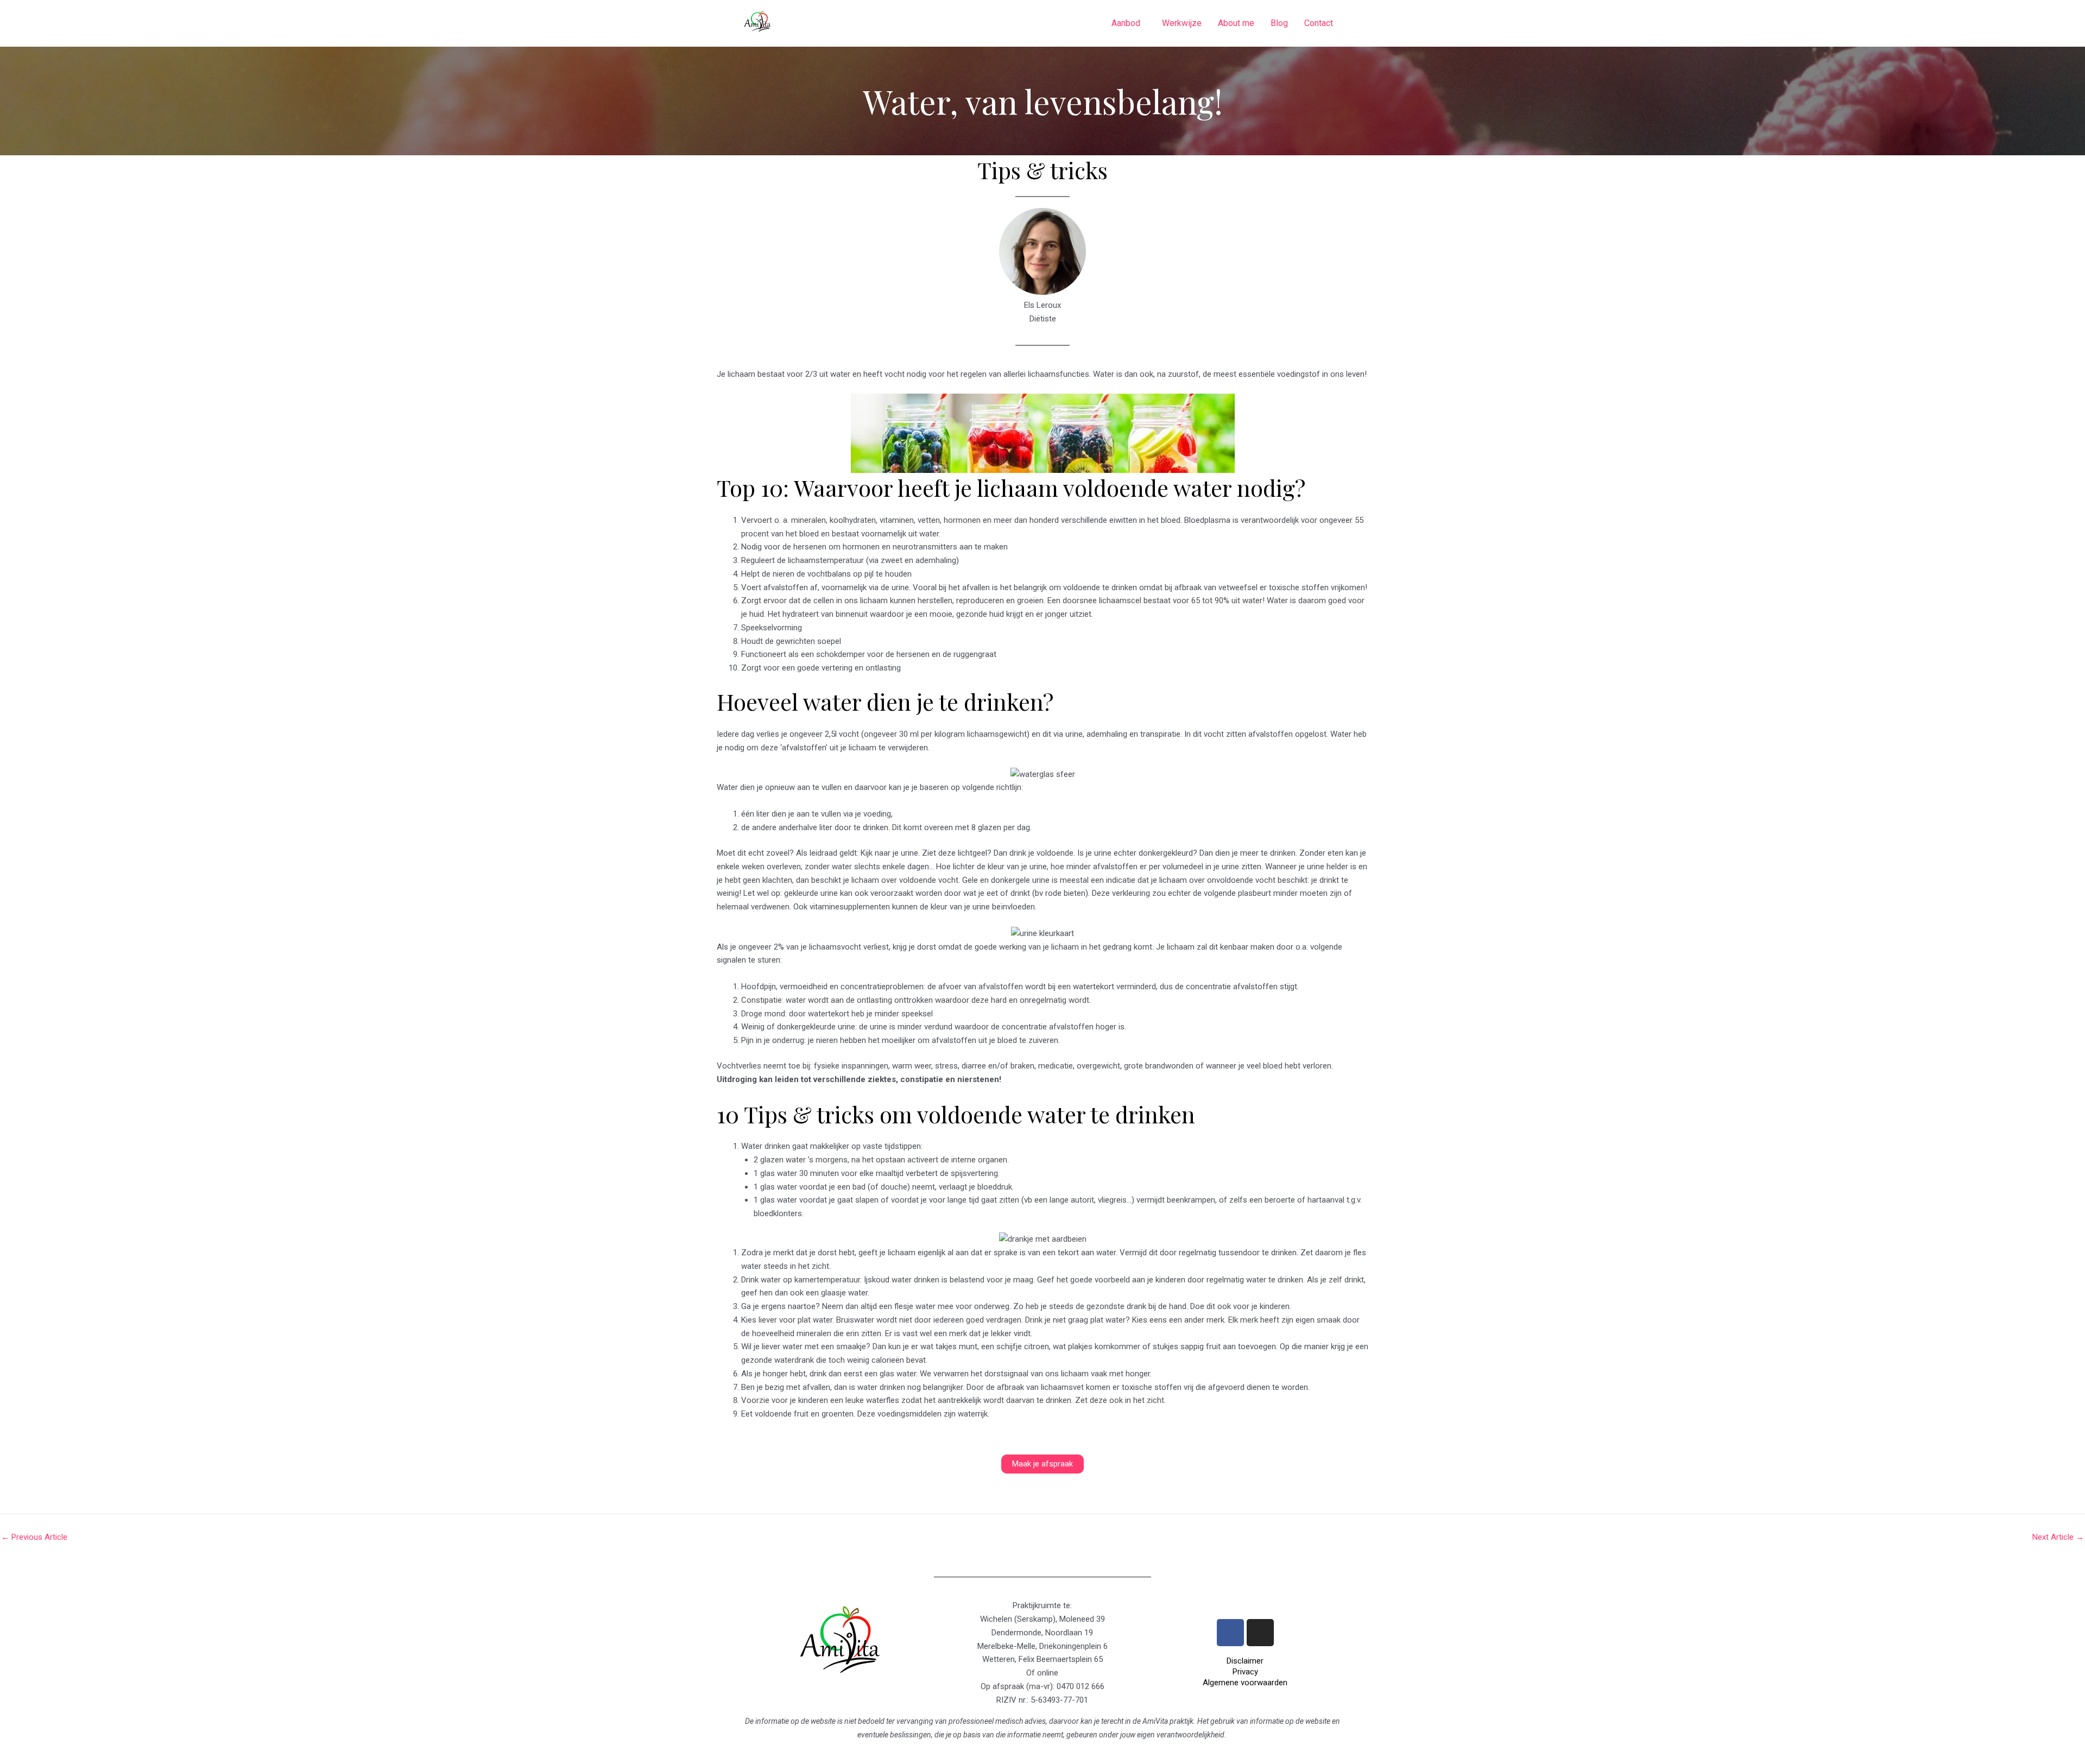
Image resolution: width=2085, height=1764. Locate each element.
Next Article (2058, 1537)
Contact (1319, 23)
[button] (1129, 23)
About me (1236, 23)
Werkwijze (1182, 23)
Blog (1279, 23)
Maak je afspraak (1042, 1464)
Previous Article (34, 1537)
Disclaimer (1245, 1661)
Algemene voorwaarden (1245, 1683)
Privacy (1245, 1672)
